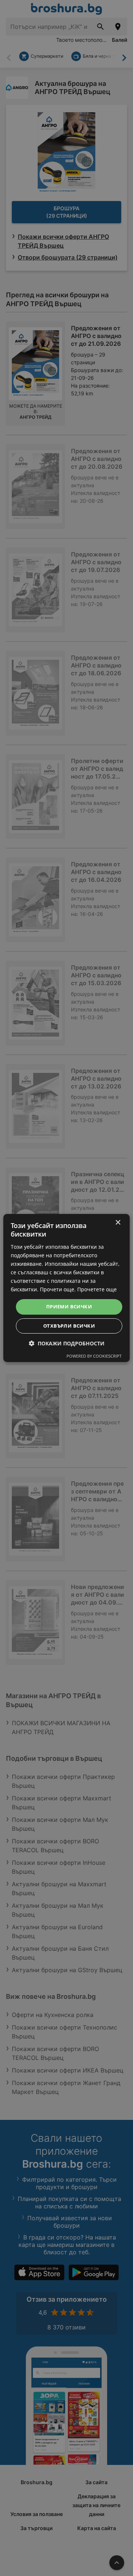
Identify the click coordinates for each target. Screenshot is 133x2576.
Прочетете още (97, 1289)
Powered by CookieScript (94, 1356)
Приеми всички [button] (69, 1307)
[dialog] (66, 1288)
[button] (67, 1343)
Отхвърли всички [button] (69, 1326)
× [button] (118, 1223)
